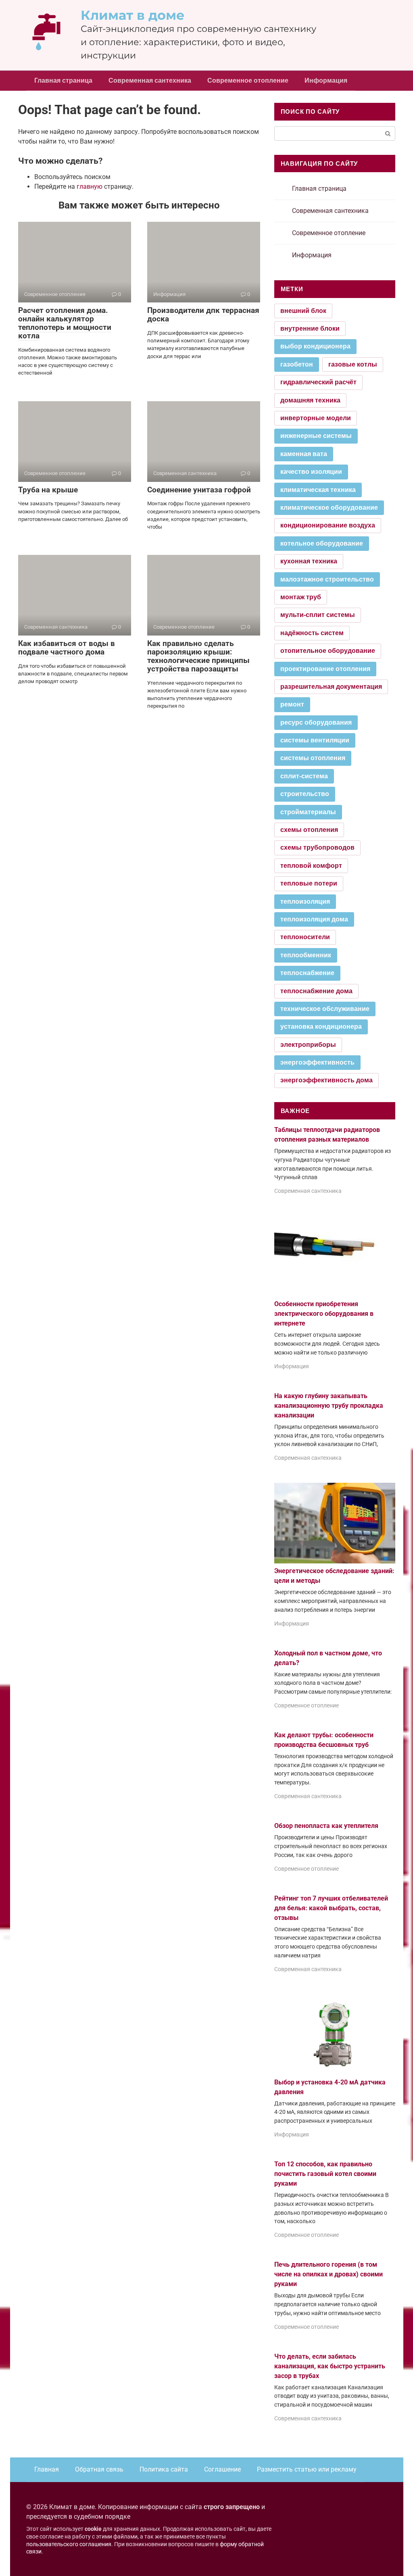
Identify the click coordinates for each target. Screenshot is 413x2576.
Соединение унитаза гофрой (199, 490)
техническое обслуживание (325, 1009)
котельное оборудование (322, 543)
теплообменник (306, 955)
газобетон (297, 364)
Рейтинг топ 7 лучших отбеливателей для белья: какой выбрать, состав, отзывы (331, 1908)
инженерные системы (316, 436)
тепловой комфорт (311, 866)
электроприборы (308, 1045)
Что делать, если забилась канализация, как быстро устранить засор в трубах (330, 2366)
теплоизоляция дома (314, 919)
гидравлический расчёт (318, 382)
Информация (326, 80)
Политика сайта (164, 2469)
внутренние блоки (310, 328)
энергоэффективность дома (326, 1080)
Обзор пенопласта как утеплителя (326, 1826)
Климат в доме (133, 15)
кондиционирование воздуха (328, 525)
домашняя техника (310, 400)
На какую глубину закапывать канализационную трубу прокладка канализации (329, 1406)
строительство (305, 794)
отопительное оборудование (328, 651)
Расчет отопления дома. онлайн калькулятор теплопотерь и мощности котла (65, 323)
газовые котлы (353, 364)
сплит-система (304, 776)
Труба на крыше (48, 490)
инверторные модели (316, 418)
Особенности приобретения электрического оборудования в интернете (324, 1314)
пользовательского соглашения (69, 2544)
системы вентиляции (315, 740)
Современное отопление (248, 80)
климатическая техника (318, 490)
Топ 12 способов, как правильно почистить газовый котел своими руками (325, 2174)
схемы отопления (309, 830)
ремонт (292, 704)
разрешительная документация (331, 687)
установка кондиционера (321, 1026)
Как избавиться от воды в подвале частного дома (67, 648)
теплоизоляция (305, 901)
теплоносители (305, 937)
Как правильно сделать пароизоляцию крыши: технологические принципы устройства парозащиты (198, 656)
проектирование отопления (325, 669)
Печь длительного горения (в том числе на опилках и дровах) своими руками (329, 2274)
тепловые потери (309, 883)
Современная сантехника (150, 80)
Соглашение (222, 2469)
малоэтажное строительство (327, 579)
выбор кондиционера (315, 346)
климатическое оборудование (329, 507)
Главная (47, 2469)
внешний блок (303, 311)
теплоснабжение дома (316, 991)
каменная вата (304, 454)
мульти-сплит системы (318, 615)
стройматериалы (308, 812)
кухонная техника (309, 561)
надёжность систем (312, 633)
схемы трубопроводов (317, 847)
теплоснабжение (307, 973)
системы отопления (313, 758)
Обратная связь (99, 2469)
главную (90, 187)
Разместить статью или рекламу (307, 2469)
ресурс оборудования (316, 722)
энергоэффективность (317, 1062)
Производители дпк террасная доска (203, 315)
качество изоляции (311, 472)
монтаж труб (301, 597)
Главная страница (63, 80)
